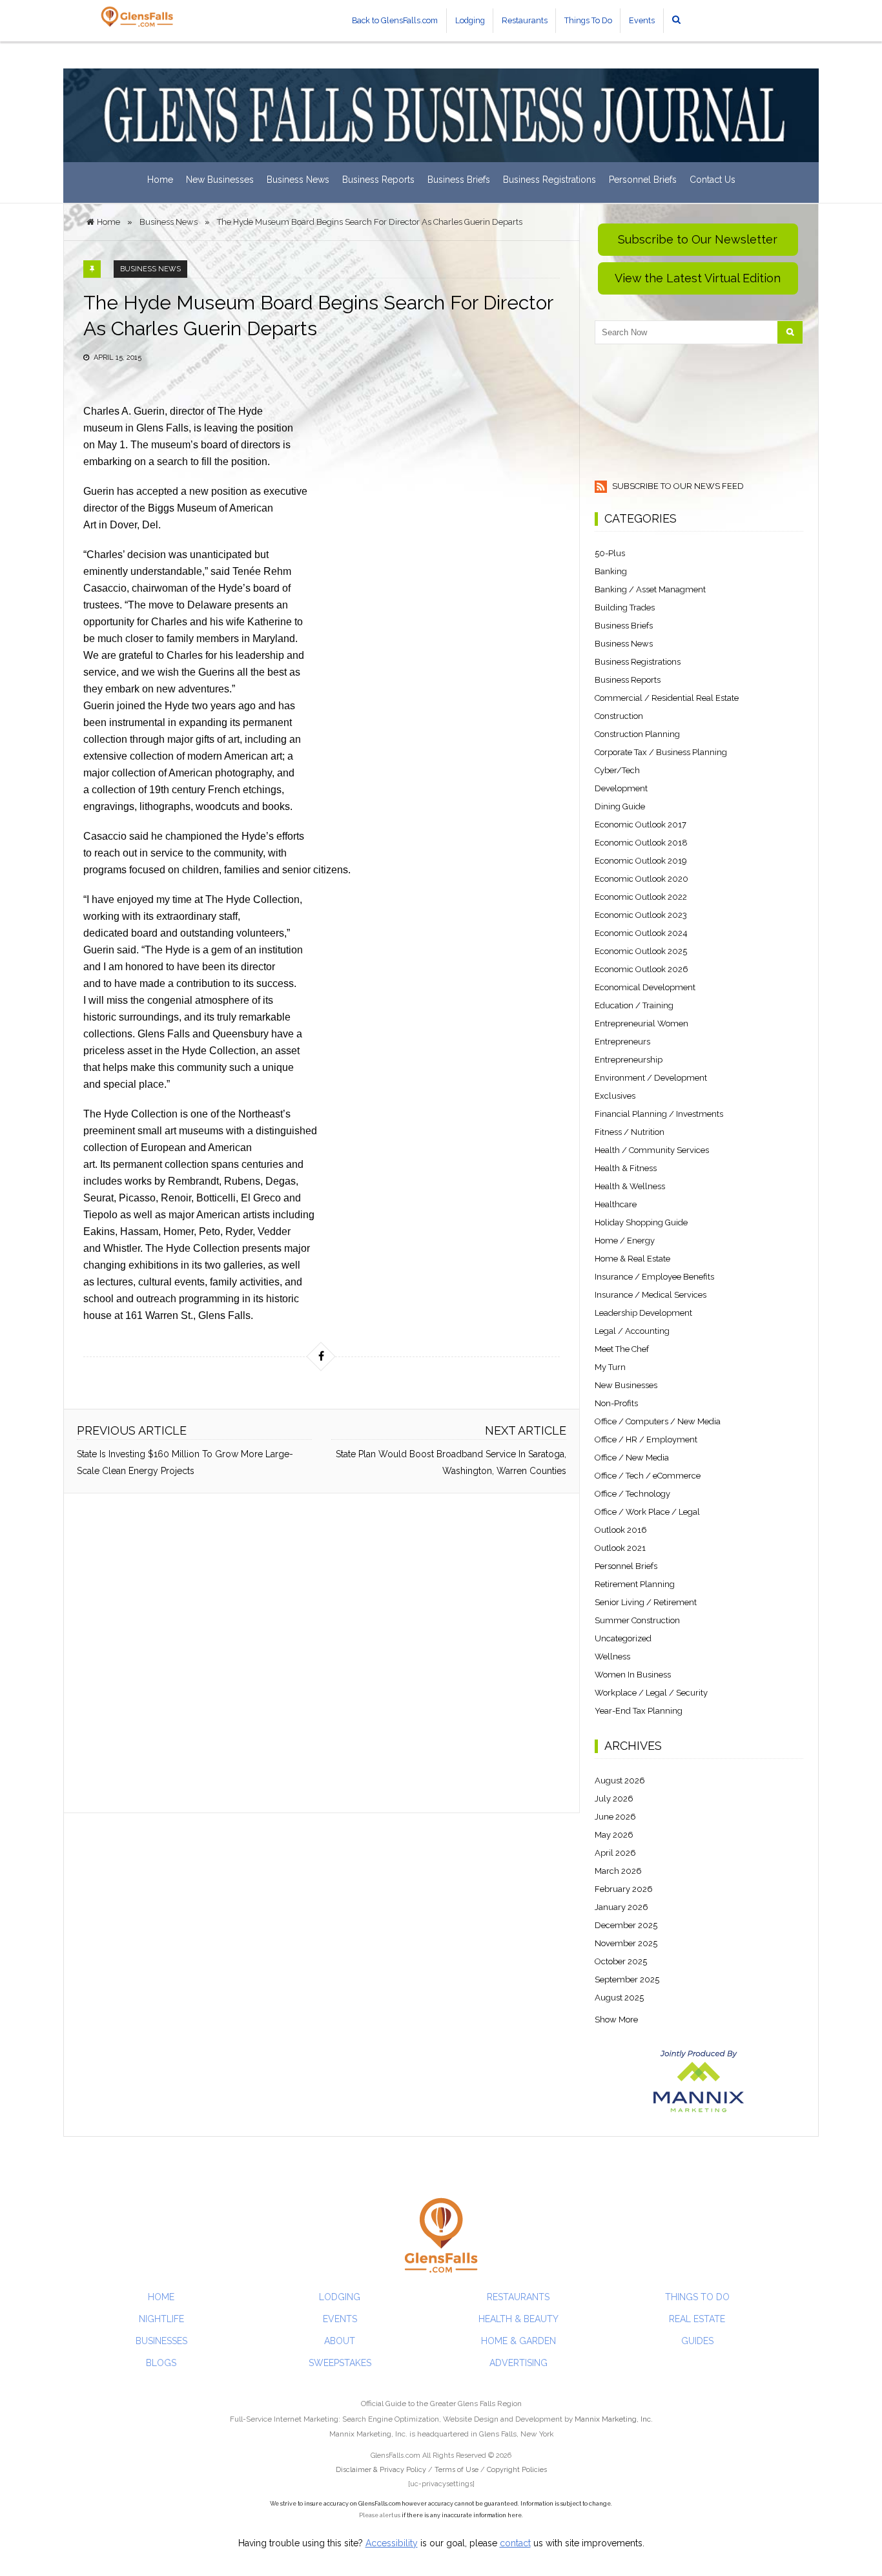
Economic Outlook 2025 (641, 951)
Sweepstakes (340, 2363)
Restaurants (525, 20)
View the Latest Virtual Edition (698, 278)
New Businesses (220, 180)
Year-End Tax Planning (639, 1711)
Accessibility (392, 2543)
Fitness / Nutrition (630, 1132)
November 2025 (626, 1943)
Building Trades (625, 608)
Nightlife (161, 2319)
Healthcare (616, 1204)
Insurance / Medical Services (651, 1295)
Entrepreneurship (629, 1060)
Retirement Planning (635, 1584)
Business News (298, 180)
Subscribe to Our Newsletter (698, 239)
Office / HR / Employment (646, 1439)
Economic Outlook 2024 (641, 933)
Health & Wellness (630, 1186)
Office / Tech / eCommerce (648, 1476)
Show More (616, 2020)
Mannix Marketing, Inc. (614, 2419)
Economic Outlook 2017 (641, 825)
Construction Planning (637, 734)
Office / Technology (632, 1494)
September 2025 (627, 1979)
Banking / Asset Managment (650, 589)
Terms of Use (456, 2470)
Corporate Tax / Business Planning (661, 752)
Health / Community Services (652, 1150)
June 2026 (615, 1817)
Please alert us (380, 2515)
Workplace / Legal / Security (651, 1693)
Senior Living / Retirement (646, 1602)
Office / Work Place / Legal (647, 1512)
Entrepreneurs (622, 1042)
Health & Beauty (518, 2319)
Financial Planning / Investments (659, 1114)
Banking (611, 571)
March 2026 (618, 1871)
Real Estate (697, 2319)
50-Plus (610, 553)
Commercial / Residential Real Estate (667, 698)
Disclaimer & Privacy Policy (382, 2470)
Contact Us (713, 180)
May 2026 (614, 1835)
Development (621, 788)
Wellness (612, 1657)
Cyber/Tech (617, 770)
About (340, 2341)
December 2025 (626, 1925)
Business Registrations (549, 180)
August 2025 (619, 1998)
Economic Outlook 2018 (641, 843)
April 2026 (615, 1853)
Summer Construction (637, 1620)
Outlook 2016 (621, 1530)
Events (642, 20)
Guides (697, 2341)
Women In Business (633, 1675)
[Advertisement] (322, 1653)
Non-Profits (616, 1403)
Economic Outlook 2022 (641, 897)
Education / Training (634, 1005)
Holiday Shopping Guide (641, 1222)
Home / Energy (625, 1241)
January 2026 (621, 1907)
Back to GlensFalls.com (395, 20)
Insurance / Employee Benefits (654, 1277)
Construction (619, 716)
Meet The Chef (622, 1349)
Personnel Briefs (643, 180)
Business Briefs (459, 180)
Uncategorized (623, 1638)
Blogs (161, 2363)
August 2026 (620, 1781)
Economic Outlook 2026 (641, 969)
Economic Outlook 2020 (641, 879)
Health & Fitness (626, 1168)
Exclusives (615, 1096)
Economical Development (645, 987)
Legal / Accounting (632, 1331)
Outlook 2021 (620, 1548)
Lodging (470, 20)
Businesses (161, 2341)
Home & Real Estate (632, 1259)
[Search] (790, 332)
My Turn (610, 1367)
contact (515, 2543)
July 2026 (614, 1799)
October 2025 (621, 1961)
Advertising (518, 2363)
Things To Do (588, 20)
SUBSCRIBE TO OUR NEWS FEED (677, 486)
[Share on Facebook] (321, 1356)
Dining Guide (620, 806)
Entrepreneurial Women (641, 1023)
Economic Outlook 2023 (641, 915)
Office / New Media (632, 1458)
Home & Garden (518, 2341)
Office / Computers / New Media (658, 1421)
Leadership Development (643, 1313)
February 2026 (624, 1889)
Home (160, 180)
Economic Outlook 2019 (641, 861)
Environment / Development (651, 1078)
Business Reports (378, 180)
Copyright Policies (517, 2470)
